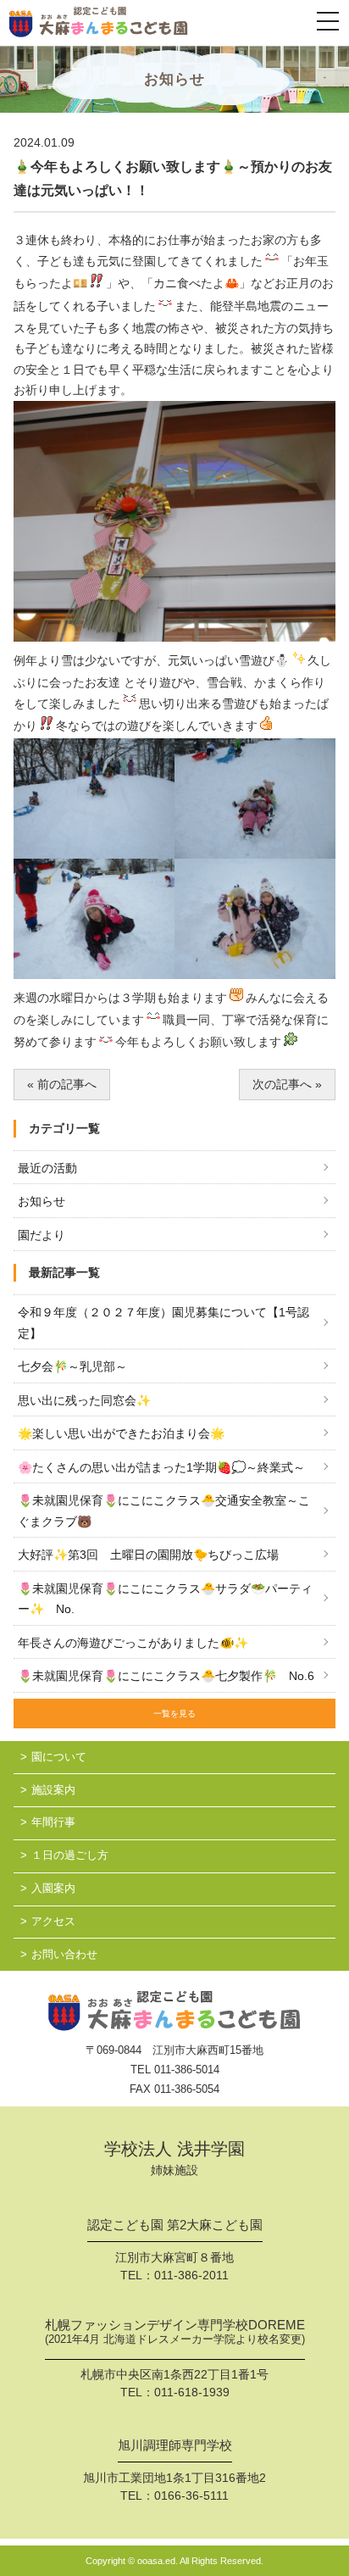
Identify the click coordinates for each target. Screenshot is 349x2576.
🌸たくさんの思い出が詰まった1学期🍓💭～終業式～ (161, 1467)
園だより (42, 1235)
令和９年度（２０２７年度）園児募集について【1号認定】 (163, 1323)
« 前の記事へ (62, 1084)
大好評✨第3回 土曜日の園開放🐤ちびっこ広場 (148, 1555)
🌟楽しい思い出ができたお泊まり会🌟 (121, 1433)
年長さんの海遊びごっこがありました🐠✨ (133, 1643)
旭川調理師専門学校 (175, 2445)
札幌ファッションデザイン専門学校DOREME (175, 2332)
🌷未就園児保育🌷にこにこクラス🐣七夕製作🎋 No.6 (166, 1676)
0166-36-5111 (191, 2495)
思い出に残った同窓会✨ (84, 1400)
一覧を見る (174, 1714)
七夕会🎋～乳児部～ (72, 1366)
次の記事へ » (287, 1084)
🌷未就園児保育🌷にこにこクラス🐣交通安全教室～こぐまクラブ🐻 (164, 1511)
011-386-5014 (187, 2070)
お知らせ (42, 1201)
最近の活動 (47, 1168)
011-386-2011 (191, 2275)
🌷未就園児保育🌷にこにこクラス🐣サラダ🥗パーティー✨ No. (165, 1599)
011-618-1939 (192, 2392)
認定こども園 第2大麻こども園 (175, 2225)
